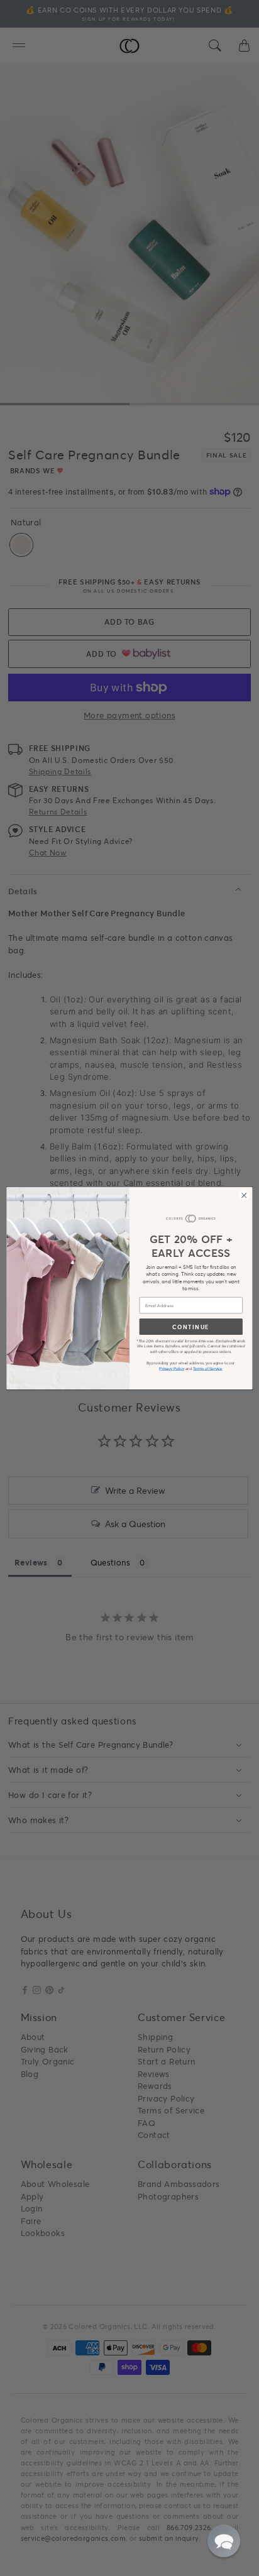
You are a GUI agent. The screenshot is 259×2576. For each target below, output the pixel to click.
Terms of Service (208, 1368)
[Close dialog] (244, 1195)
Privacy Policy (172, 1368)
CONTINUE (191, 1326)
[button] (224, 2541)
